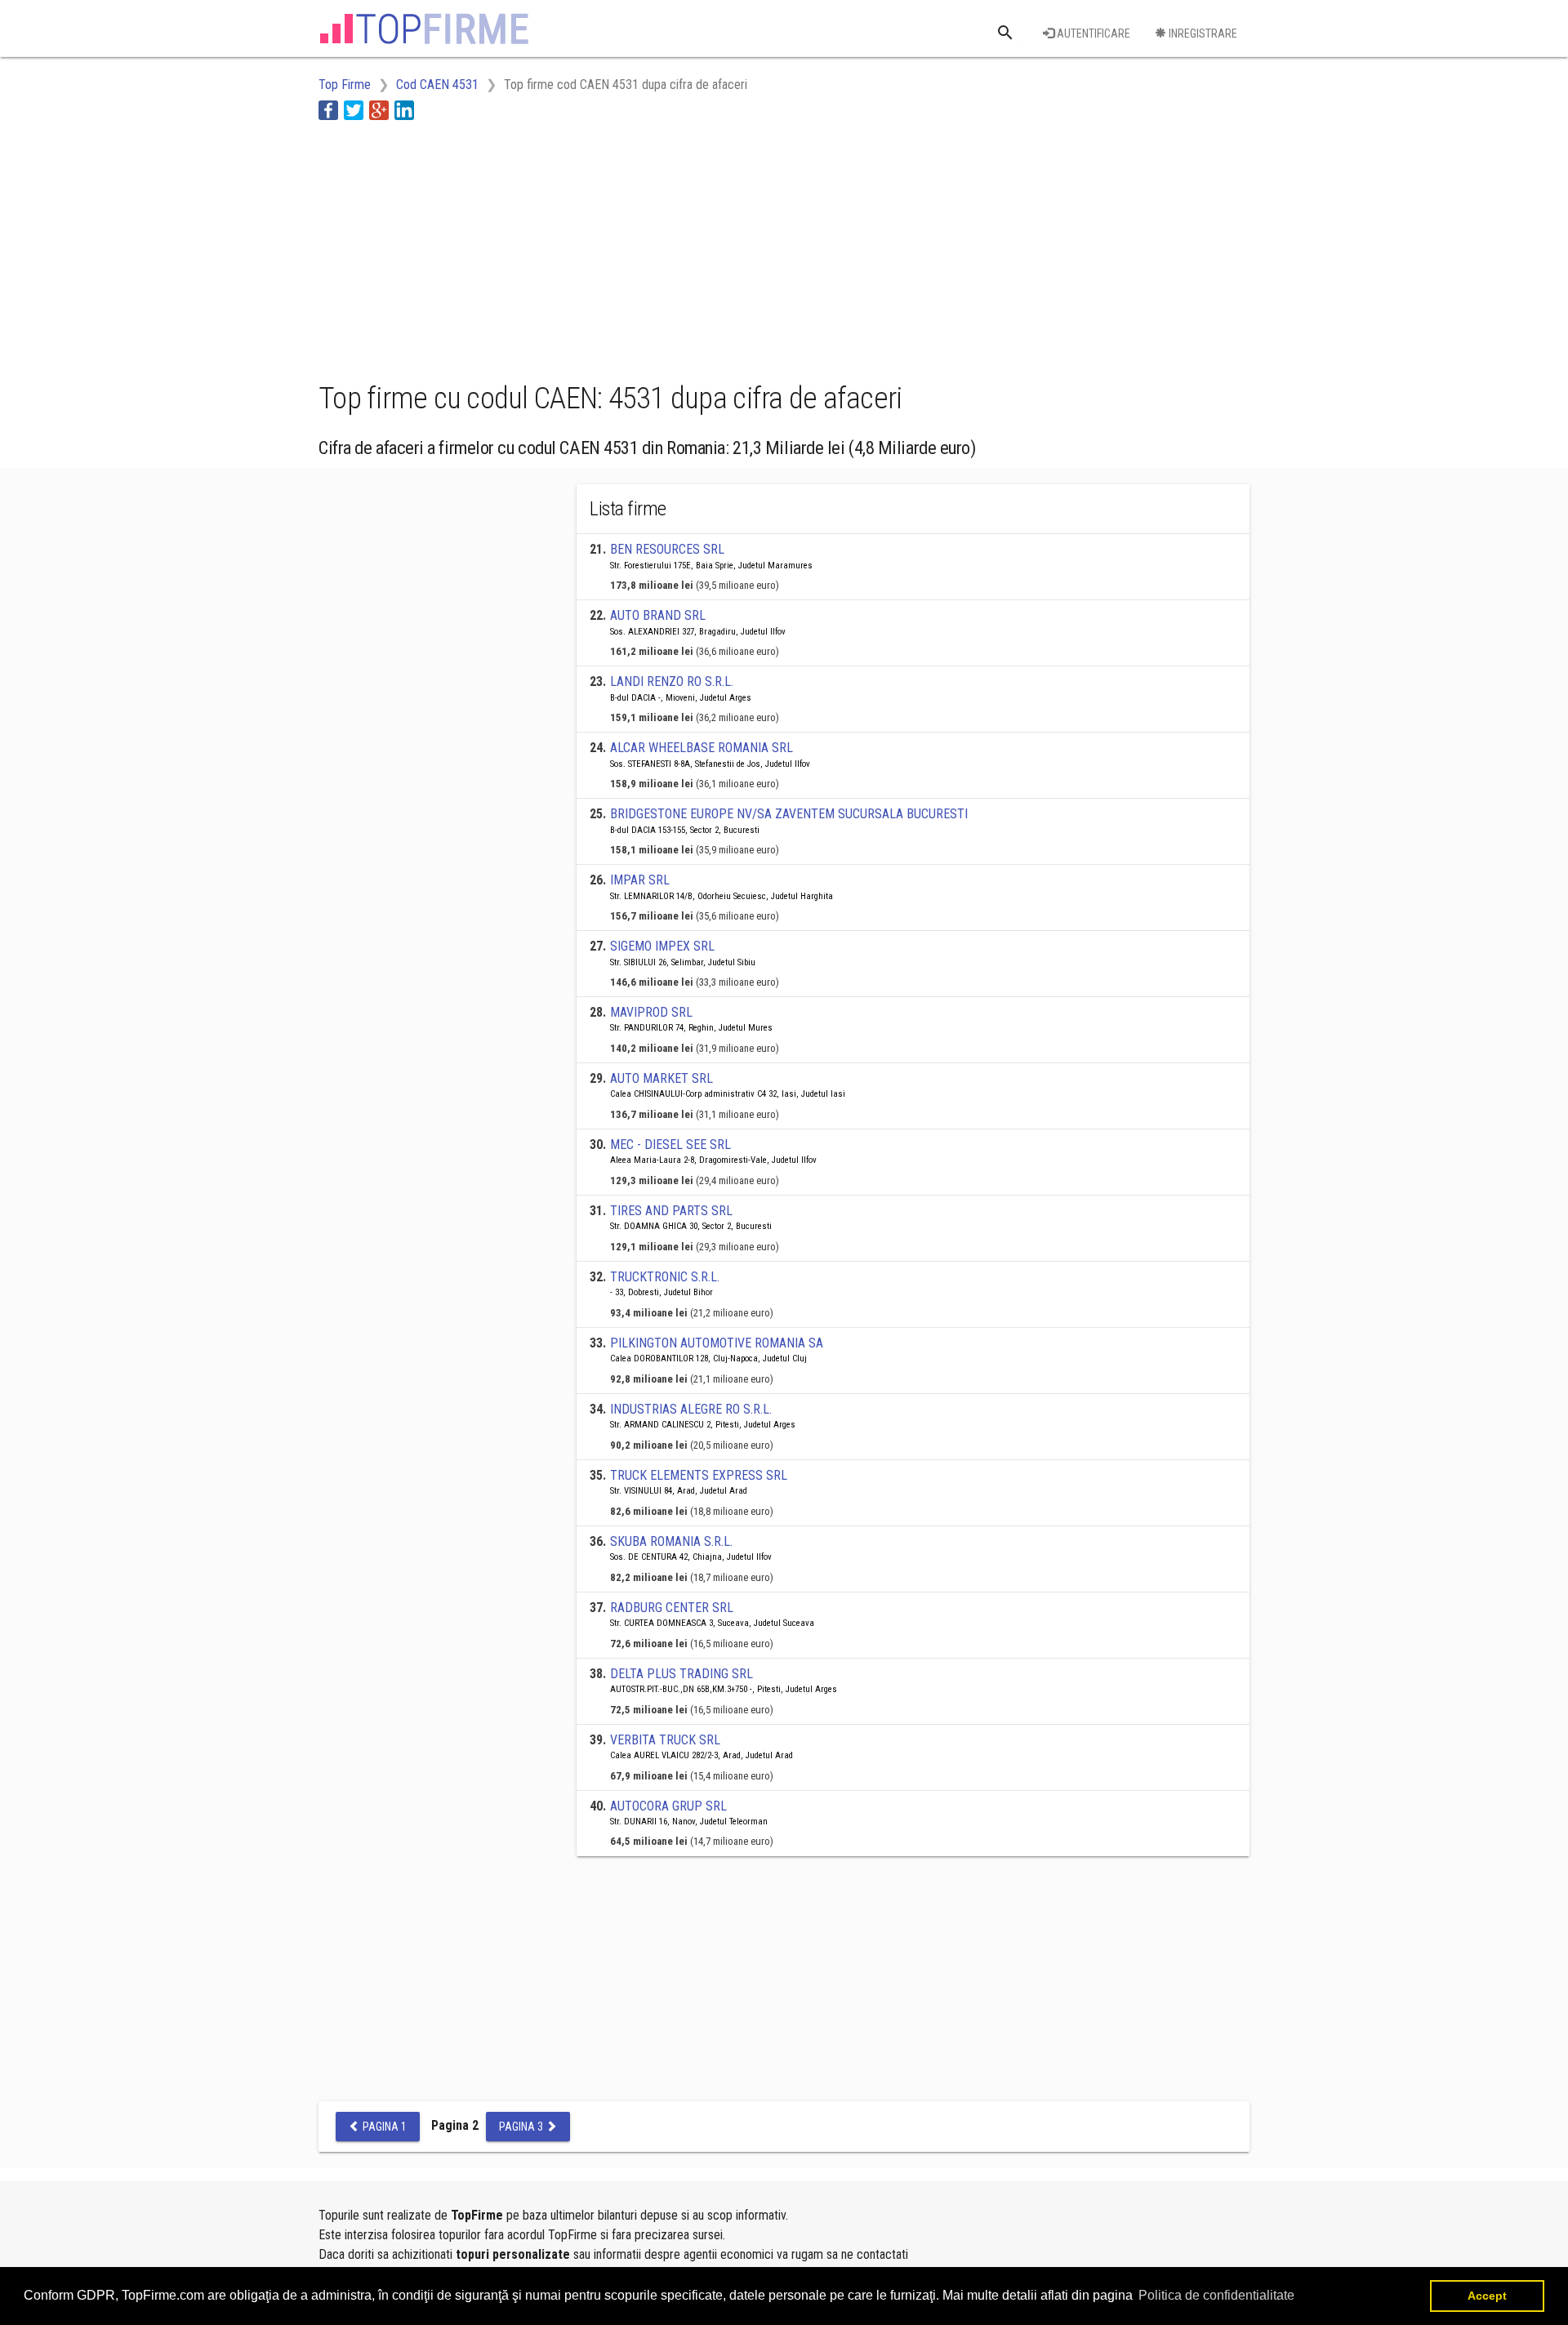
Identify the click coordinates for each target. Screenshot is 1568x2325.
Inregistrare (1202, 33)
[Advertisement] (616, 247)
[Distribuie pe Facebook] (328, 110)
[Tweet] (354, 110)
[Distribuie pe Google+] (379, 110)
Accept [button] (1487, 2296)
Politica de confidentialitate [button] (1216, 2295)
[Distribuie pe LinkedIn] (404, 110)
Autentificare (1092, 33)
